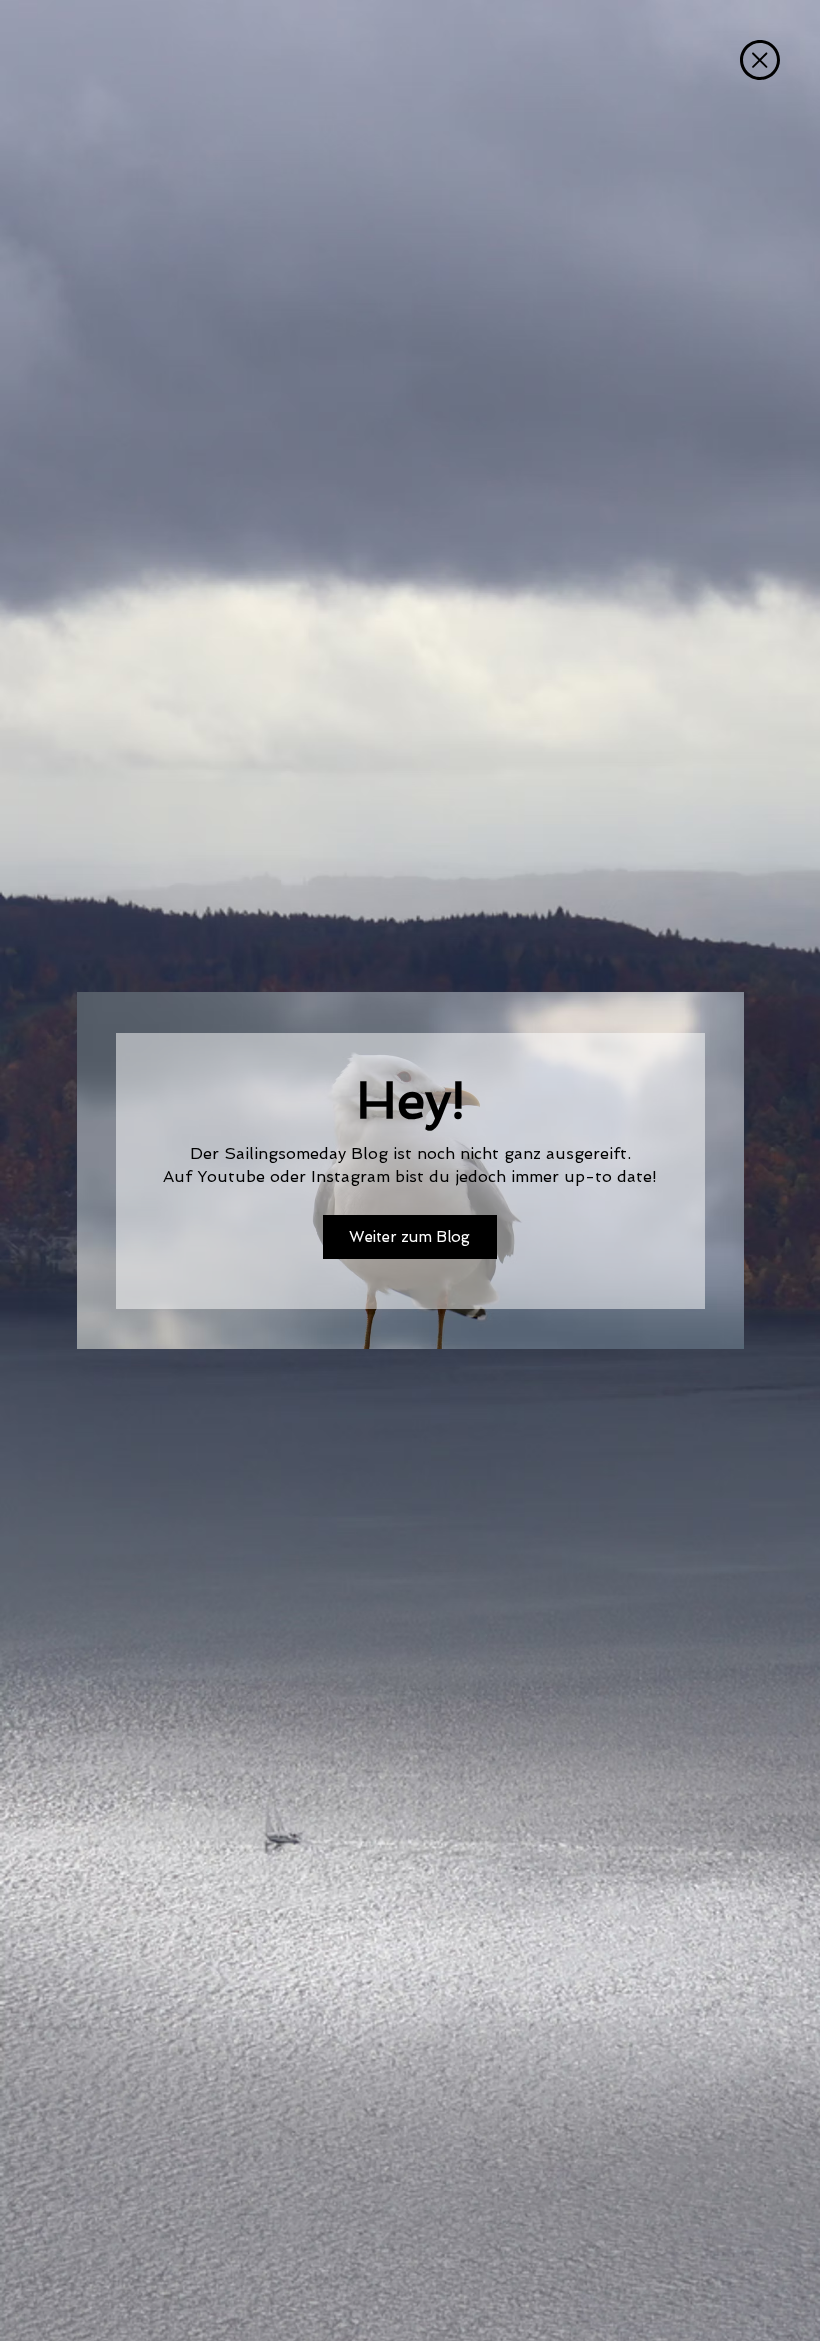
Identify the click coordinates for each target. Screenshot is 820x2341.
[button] (760, 60)
